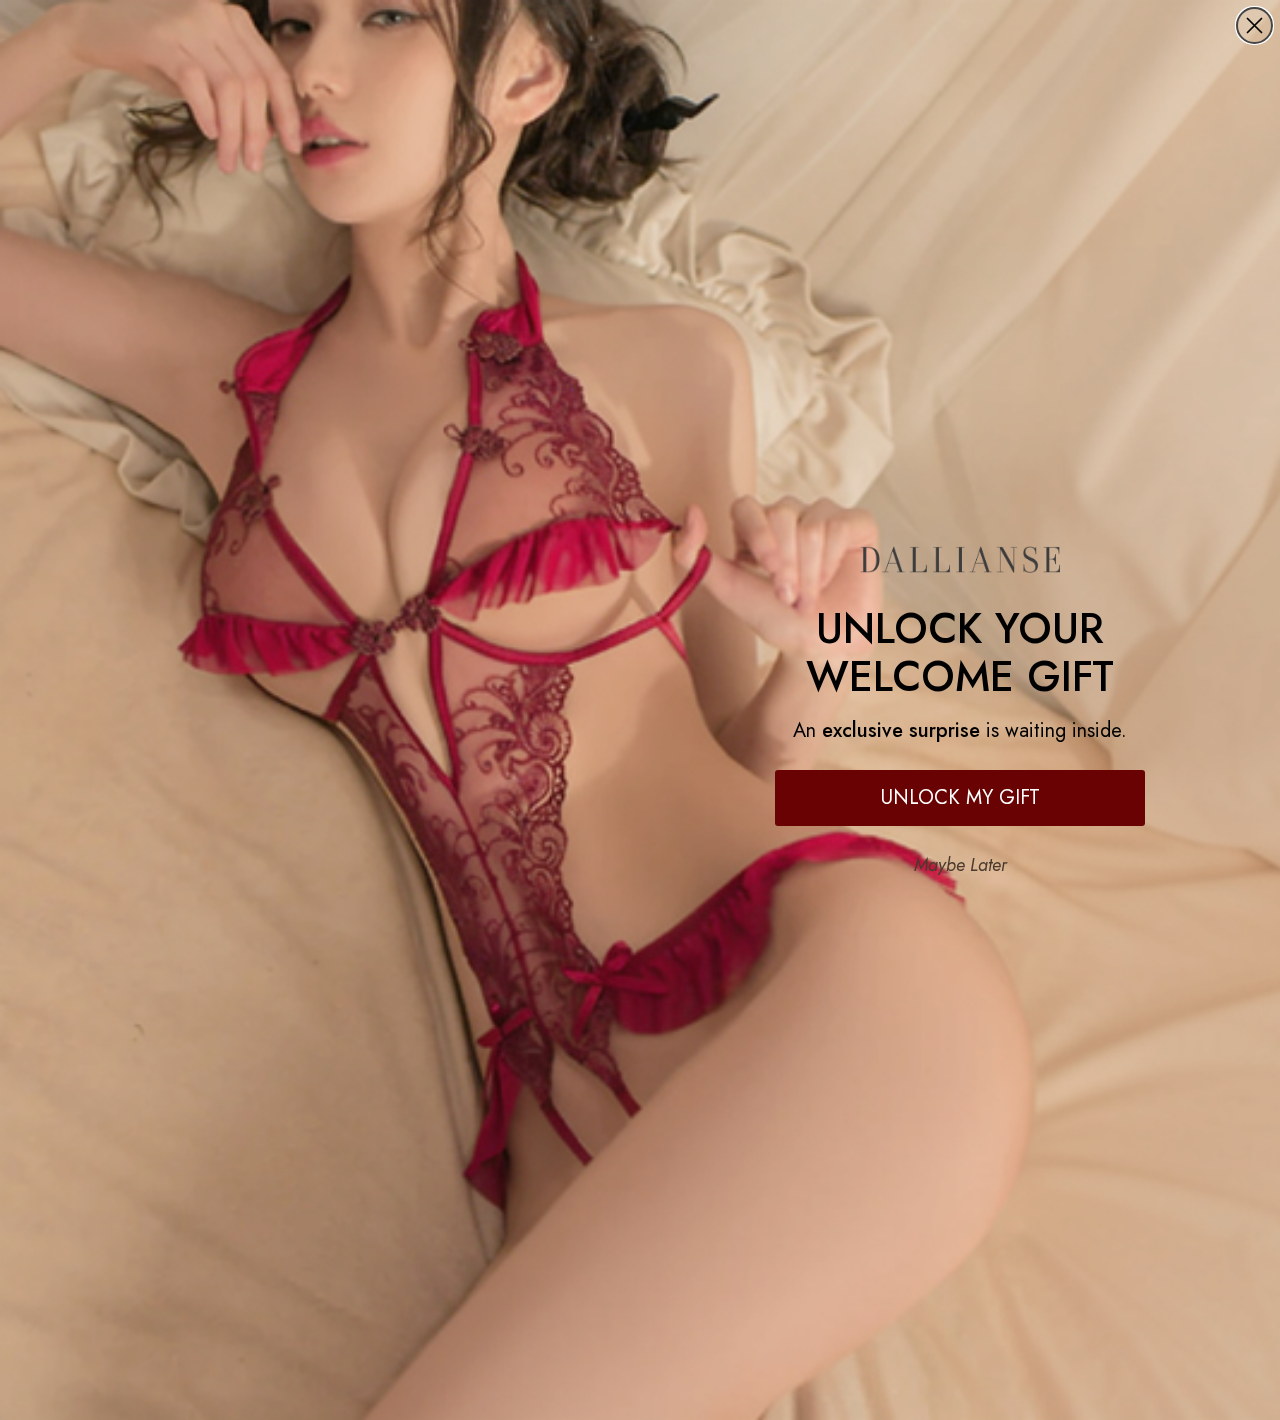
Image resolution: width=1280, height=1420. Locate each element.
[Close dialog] (1254, 25)
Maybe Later (960, 865)
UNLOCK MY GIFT (960, 797)
